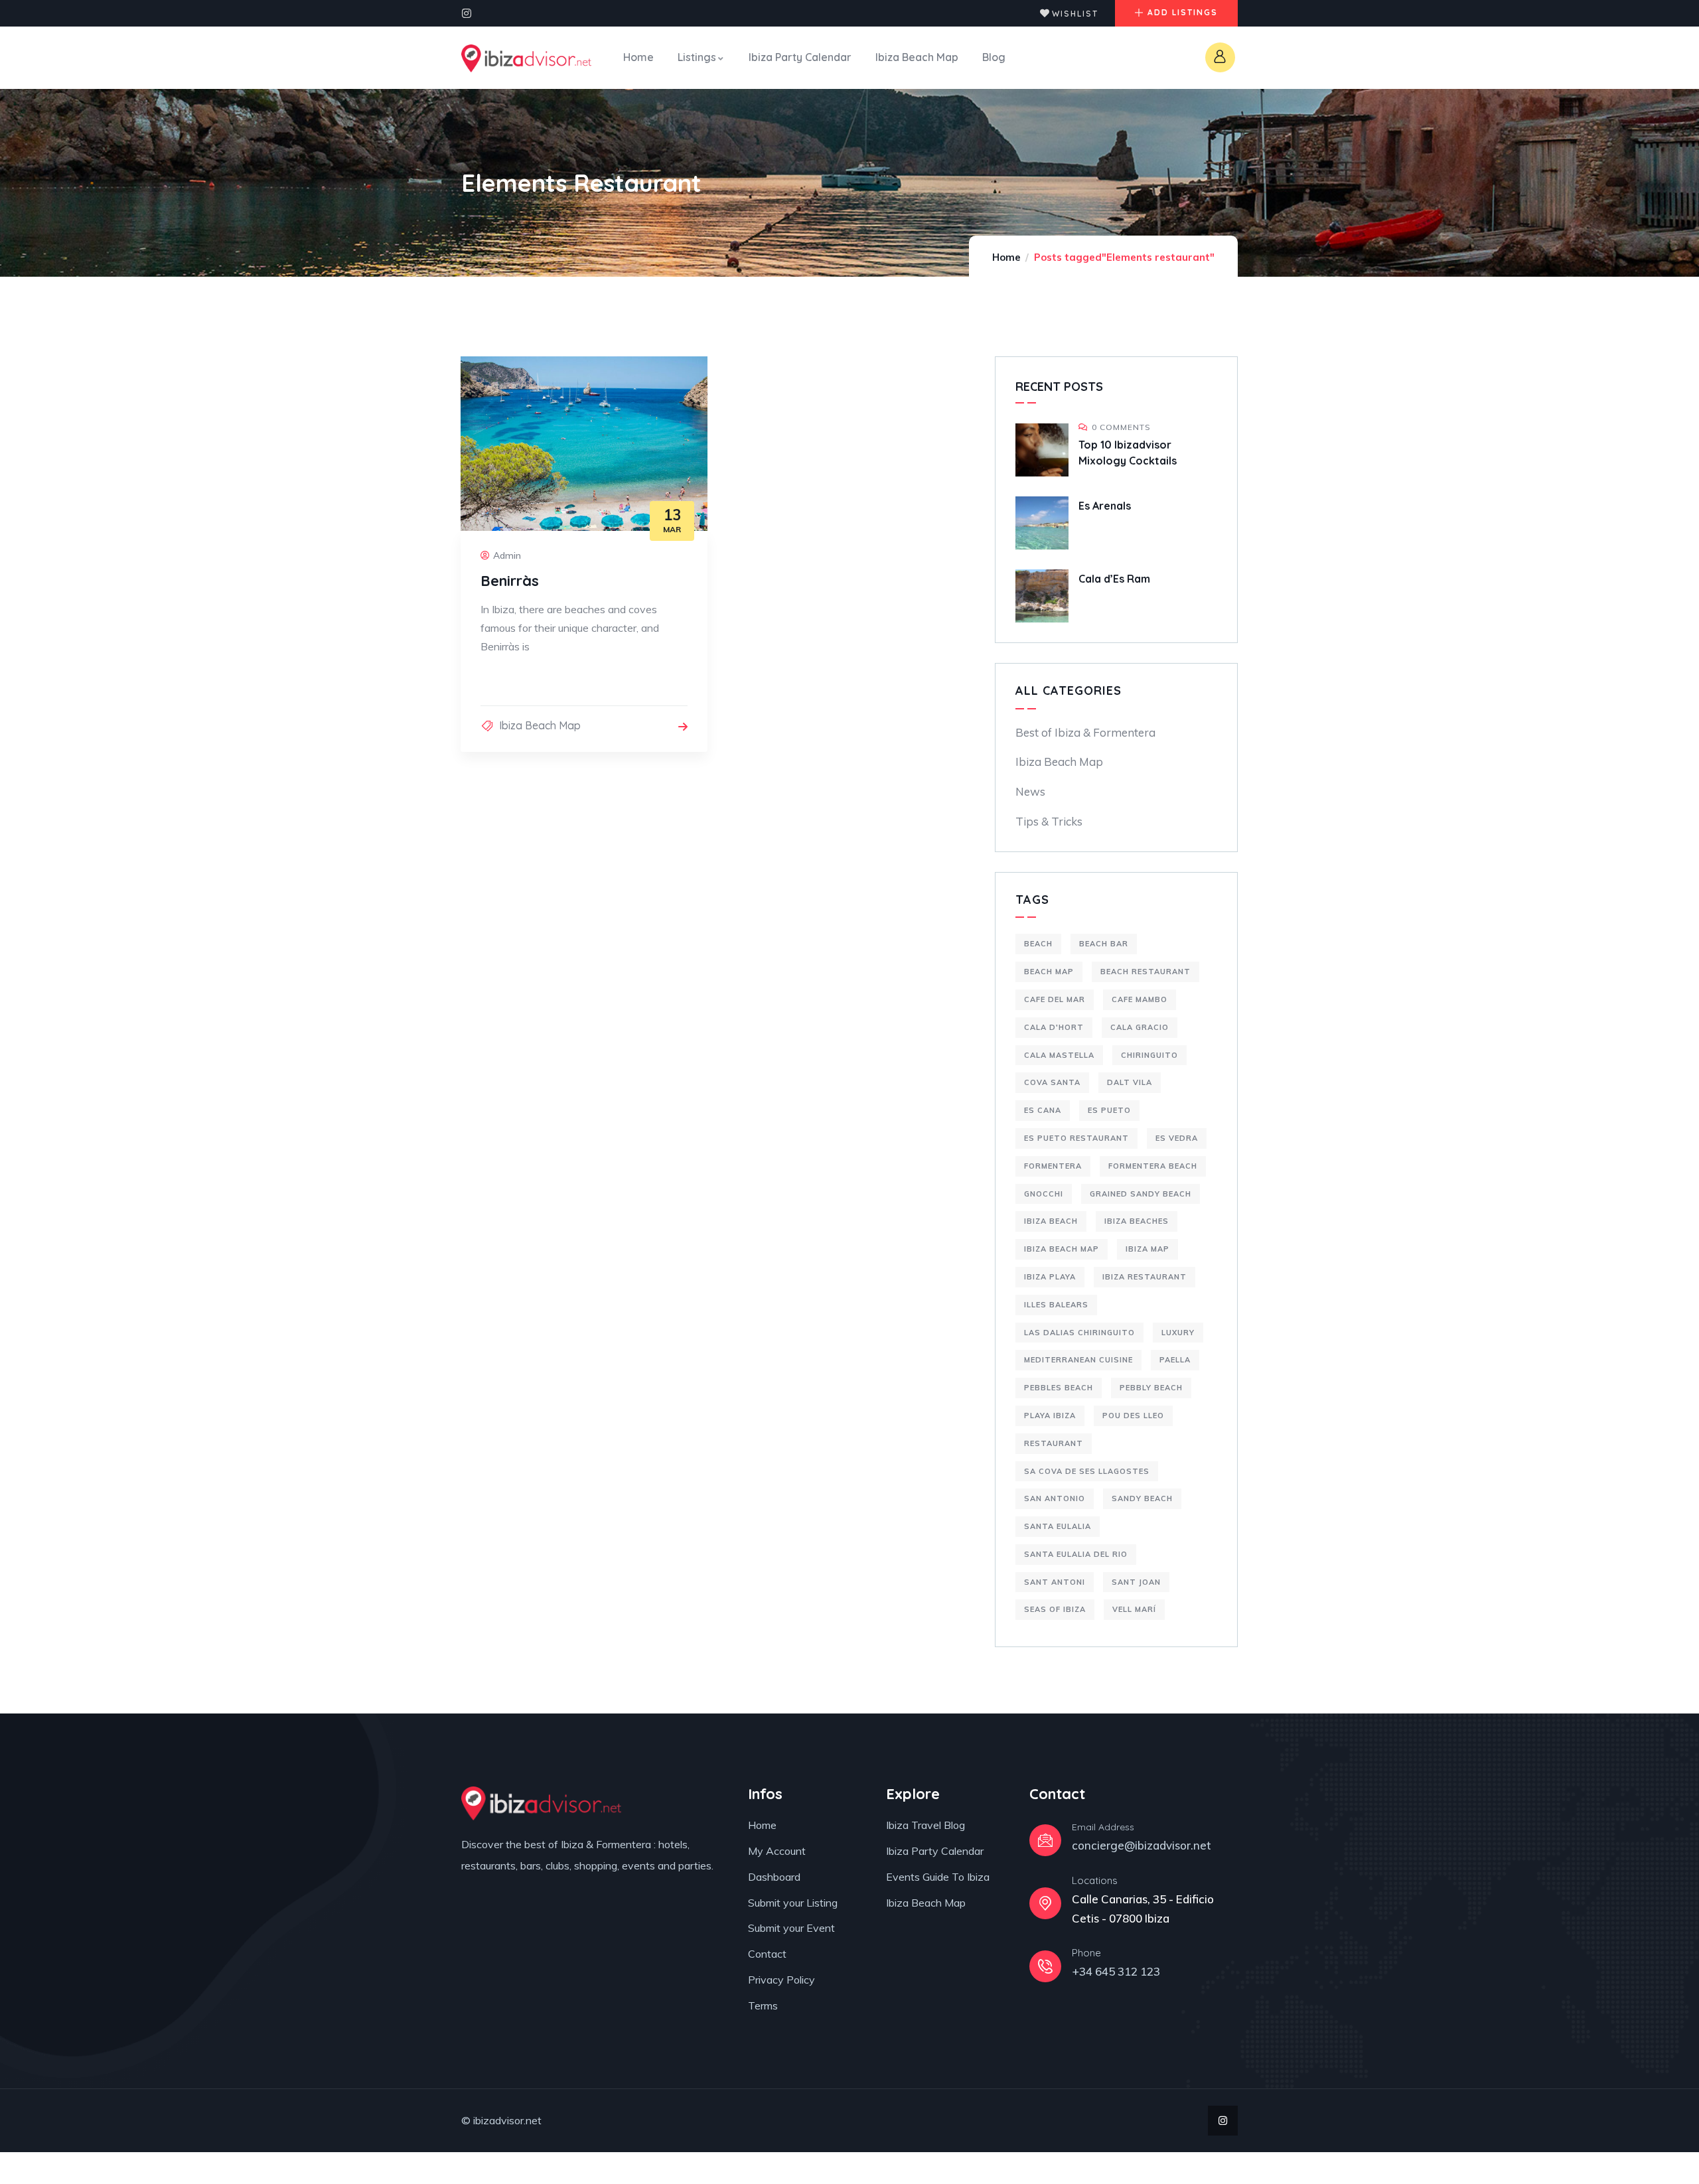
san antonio (1055, 1498)
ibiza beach (1051, 1221)
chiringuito (1149, 1055)
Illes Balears (1056, 1305)
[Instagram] (467, 13)
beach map (1049, 972)
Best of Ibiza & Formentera (1085, 732)
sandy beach (1142, 1498)
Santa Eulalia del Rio (1076, 1554)
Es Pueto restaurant (1076, 1138)
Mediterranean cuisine (1078, 1360)
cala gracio (1140, 1027)
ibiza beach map (1062, 1249)
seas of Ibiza (1055, 1609)
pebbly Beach (1151, 1388)
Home (1006, 257)
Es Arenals (1105, 506)
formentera (1053, 1166)
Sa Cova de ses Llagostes (1087, 1471)
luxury (1178, 1333)
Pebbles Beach (1059, 1388)
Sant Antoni (1055, 1582)
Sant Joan (1136, 1582)
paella (1175, 1360)
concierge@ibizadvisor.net (1142, 1845)
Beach (1038, 944)
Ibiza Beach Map (540, 725)
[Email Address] (1045, 1840)
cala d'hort (1054, 1027)
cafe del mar (1055, 999)
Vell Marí (1134, 1609)
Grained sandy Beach (1141, 1194)
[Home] (526, 58)
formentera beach (1153, 1166)
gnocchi (1044, 1194)
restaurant (1054, 1443)
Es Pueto (1109, 1110)
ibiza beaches (1137, 1221)
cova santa (1052, 1082)
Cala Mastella (1059, 1055)
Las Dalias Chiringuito (1079, 1333)
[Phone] (1045, 1966)
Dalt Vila (1130, 1082)
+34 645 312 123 (1116, 1971)
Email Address (1103, 1827)
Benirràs (510, 581)
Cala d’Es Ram (1114, 579)
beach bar (1104, 944)
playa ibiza (1050, 1416)
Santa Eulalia (1058, 1526)
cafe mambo (1140, 999)
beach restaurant (1145, 972)
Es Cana (1043, 1110)
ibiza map (1147, 1249)
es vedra (1177, 1138)
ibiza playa (1050, 1277)
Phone (1086, 1953)
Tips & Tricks (1049, 821)
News (1030, 791)
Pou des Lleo (1133, 1416)
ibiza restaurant (1145, 1277)
